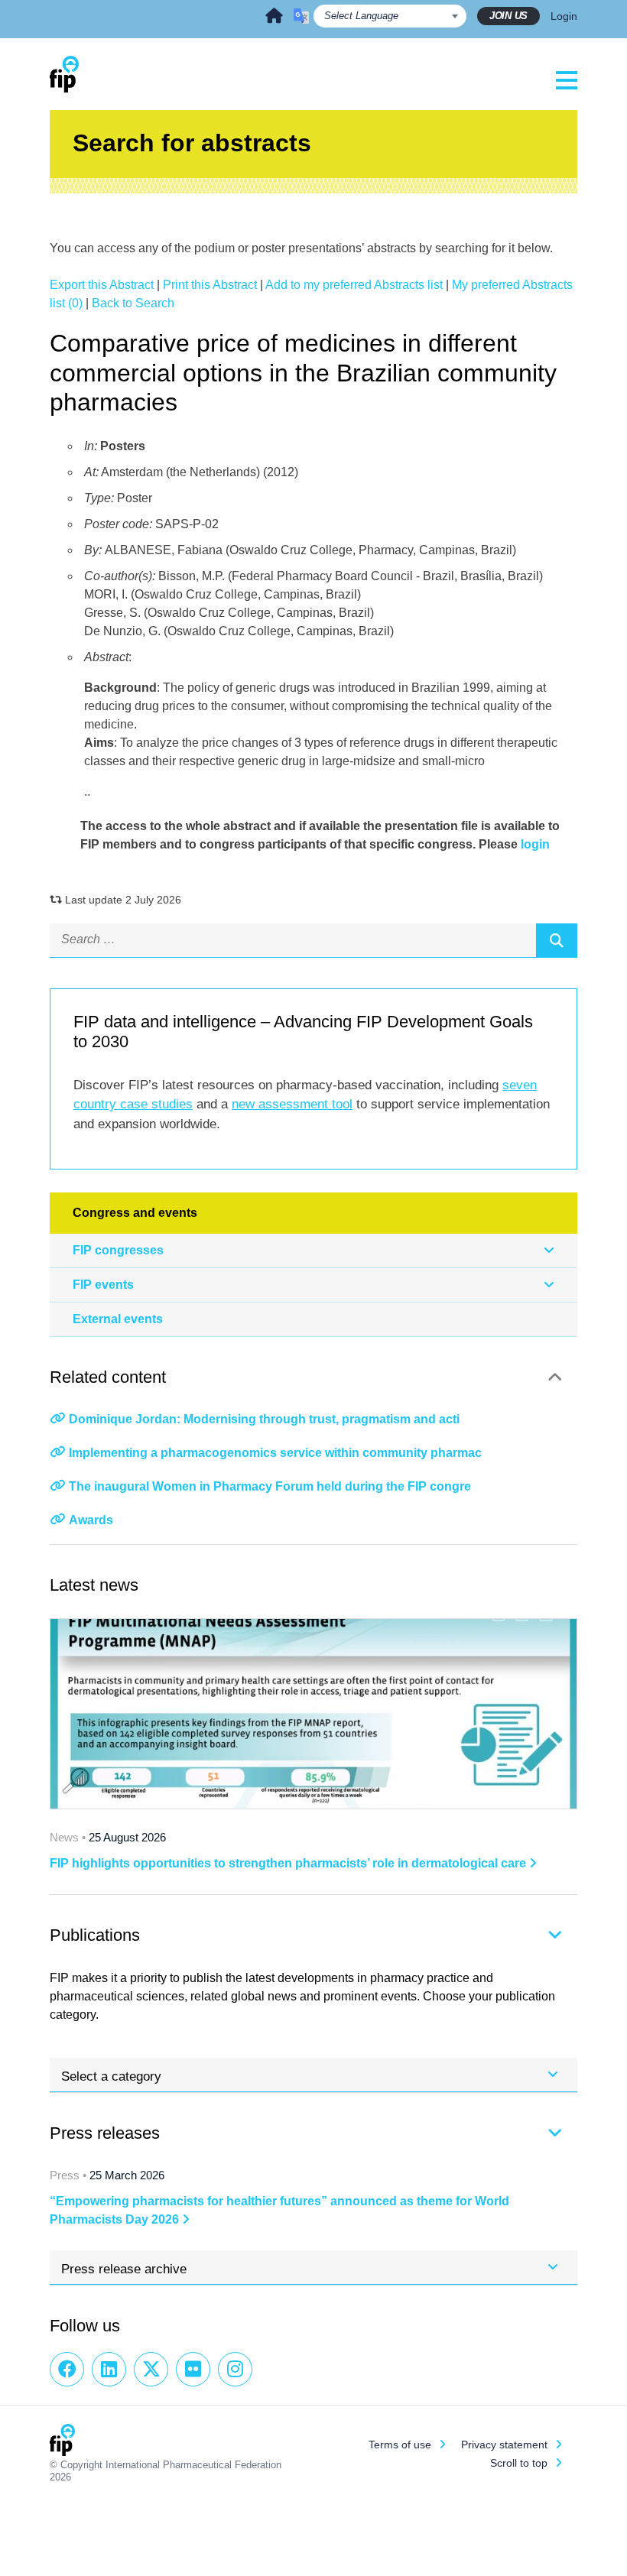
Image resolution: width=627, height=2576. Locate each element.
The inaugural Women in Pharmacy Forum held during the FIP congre (270, 1486)
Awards (91, 1520)
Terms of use (400, 2445)
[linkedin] (109, 2369)
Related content (108, 1377)
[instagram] (235, 2369)
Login (564, 16)
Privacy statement (504, 2445)
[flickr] (193, 2369)
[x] (151, 2369)
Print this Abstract (210, 285)
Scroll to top (519, 2463)
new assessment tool (292, 1104)
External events (118, 1319)
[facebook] (67, 2369)
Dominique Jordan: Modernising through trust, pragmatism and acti (264, 1419)
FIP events (103, 1285)
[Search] (557, 940)
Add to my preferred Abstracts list (354, 285)
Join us (508, 16)
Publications (95, 1935)
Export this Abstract (102, 285)
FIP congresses (118, 1250)
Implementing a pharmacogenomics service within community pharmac (275, 1453)
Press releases (105, 2133)
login (535, 844)
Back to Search (133, 303)
